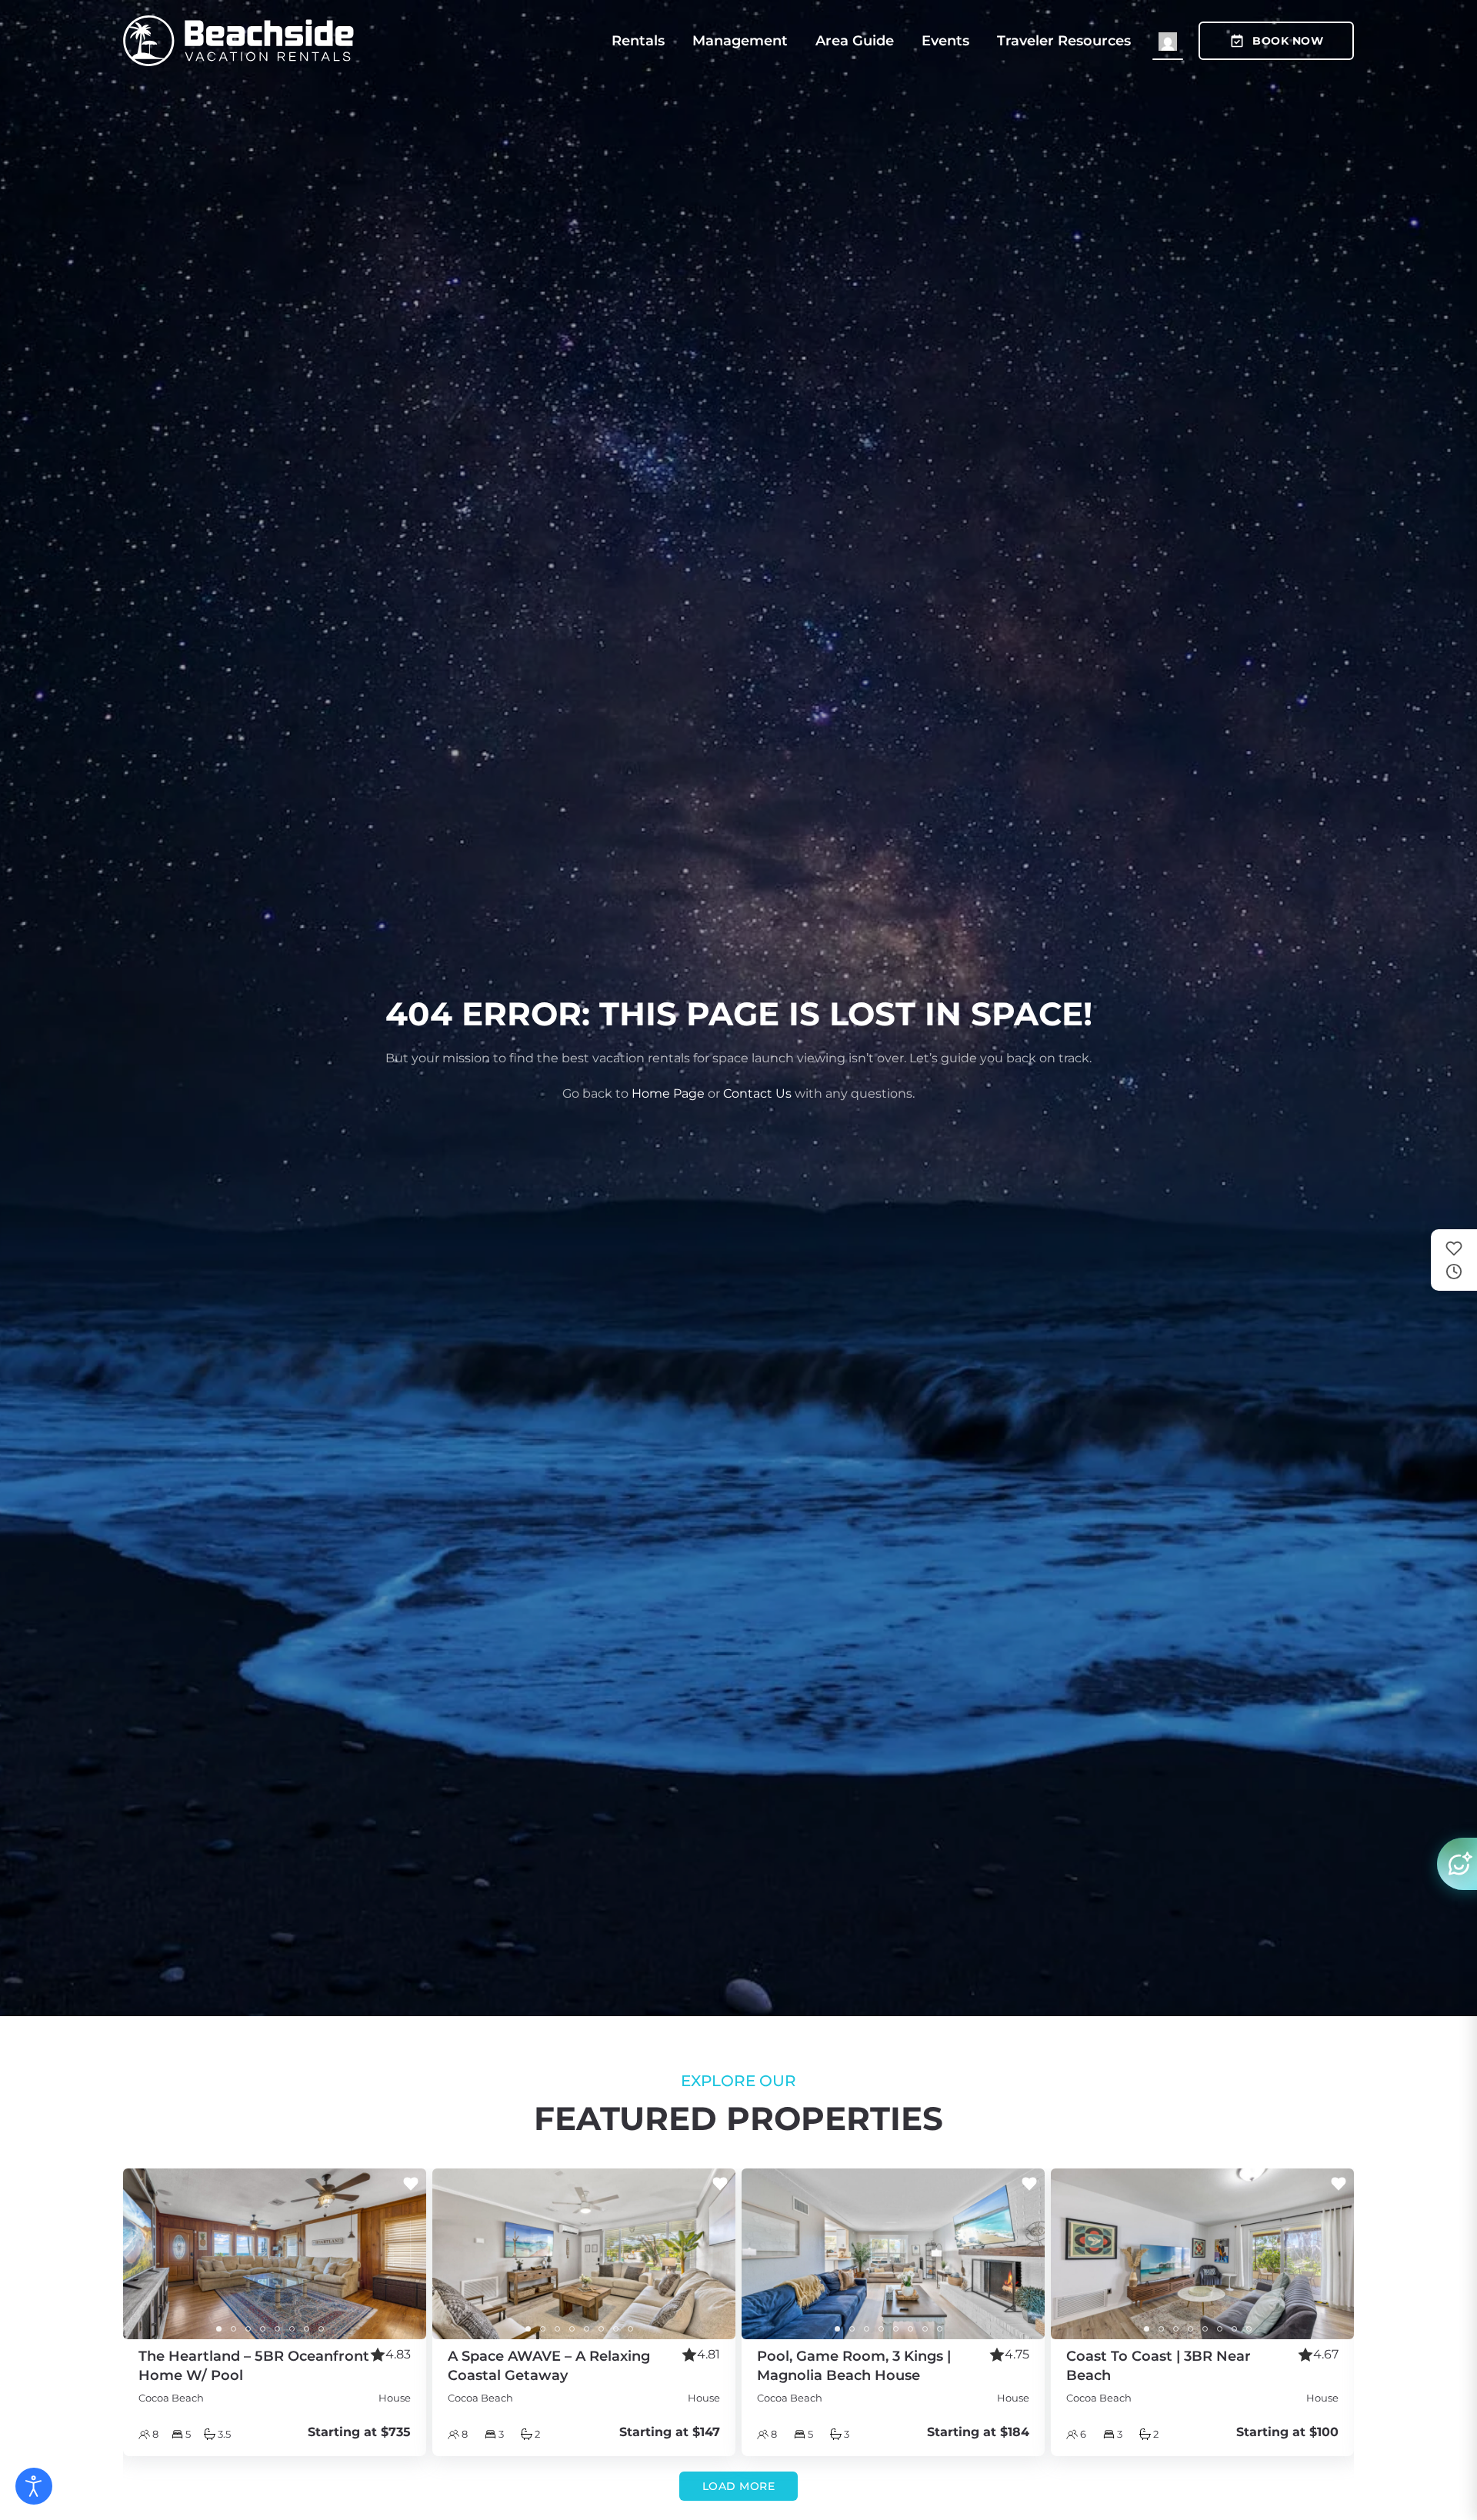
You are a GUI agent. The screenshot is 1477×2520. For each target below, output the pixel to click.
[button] (1168, 41)
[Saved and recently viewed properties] (1454, 1260)
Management (740, 41)
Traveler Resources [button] (1064, 41)
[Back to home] (238, 41)
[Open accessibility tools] (34, 2486)
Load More (739, 2486)
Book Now (1288, 41)
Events (945, 41)
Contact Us (757, 1093)
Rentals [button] (638, 41)
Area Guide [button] (855, 41)
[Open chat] (1457, 1864)
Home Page (668, 1093)
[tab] (219, 2329)
